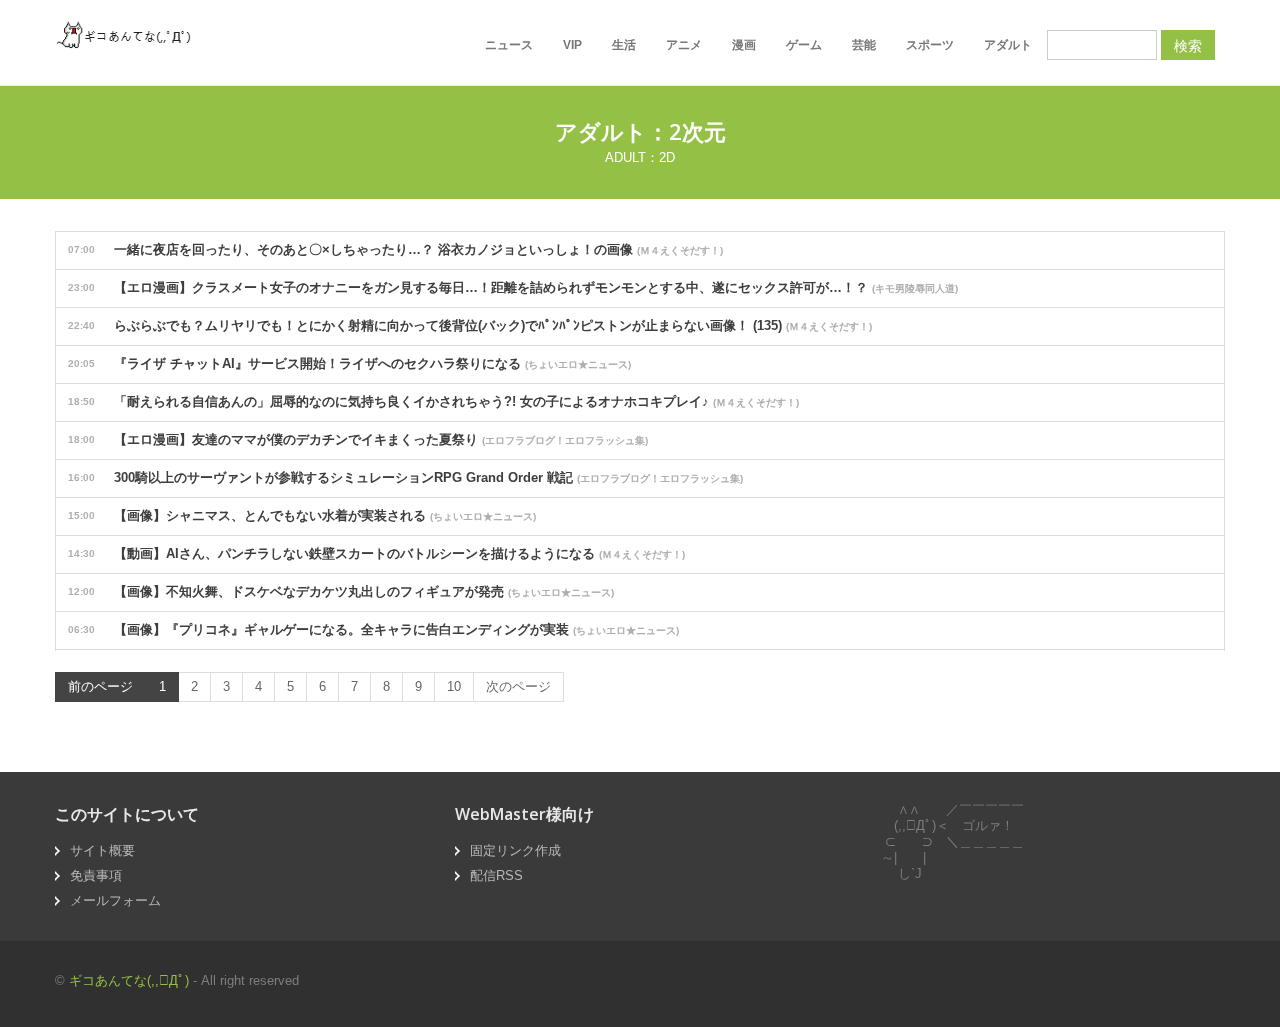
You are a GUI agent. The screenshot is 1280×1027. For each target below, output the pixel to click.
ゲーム (804, 45)
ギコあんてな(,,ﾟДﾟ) (129, 980)
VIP (572, 45)
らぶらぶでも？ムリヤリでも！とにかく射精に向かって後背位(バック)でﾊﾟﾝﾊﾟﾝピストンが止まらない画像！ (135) (470, 325)
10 (454, 686)
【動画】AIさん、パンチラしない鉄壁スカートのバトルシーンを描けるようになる (376, 553)
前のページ (100, 686)
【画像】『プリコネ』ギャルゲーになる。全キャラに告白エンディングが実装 (373, 629)
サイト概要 (102, 850)
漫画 (744, 45)
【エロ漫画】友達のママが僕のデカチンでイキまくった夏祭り (358, 439)
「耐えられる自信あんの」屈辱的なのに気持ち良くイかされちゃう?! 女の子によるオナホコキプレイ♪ (433, 401)
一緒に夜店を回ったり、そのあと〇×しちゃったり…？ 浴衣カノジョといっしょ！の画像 (395, 249)
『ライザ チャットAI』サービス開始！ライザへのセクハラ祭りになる (349, 363)
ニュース (509, 45)
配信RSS (496, 875)
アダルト (1008, 45)
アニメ (684, 45)
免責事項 (96, 875)
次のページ (518, 686)
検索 (1188, 45)
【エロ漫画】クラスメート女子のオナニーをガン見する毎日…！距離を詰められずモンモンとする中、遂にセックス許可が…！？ (513, 287)
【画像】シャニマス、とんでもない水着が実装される (302, 515)
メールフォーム (115, 900)
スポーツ (930, 45)
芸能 (864, 45)
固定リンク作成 (515, 850)
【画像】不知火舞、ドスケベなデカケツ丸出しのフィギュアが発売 (341, 591)
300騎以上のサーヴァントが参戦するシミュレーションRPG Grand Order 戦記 (405, 477)
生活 (624, 45)
